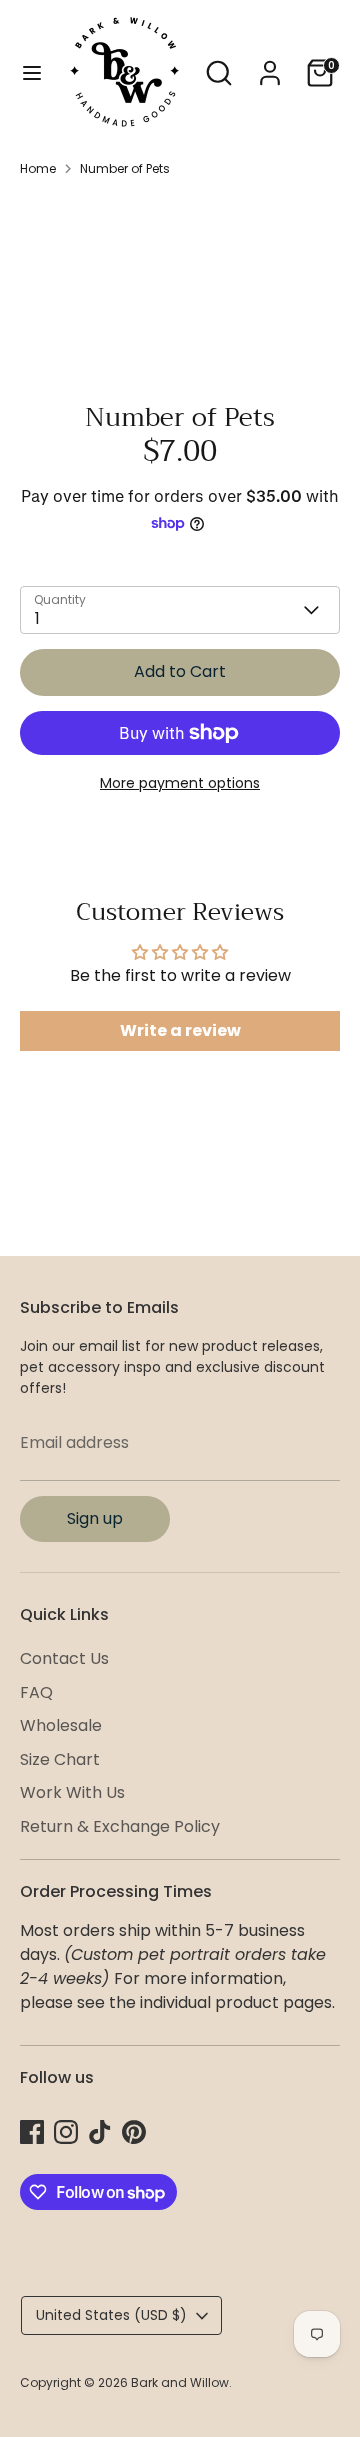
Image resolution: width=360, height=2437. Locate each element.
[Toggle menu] (32, 73)
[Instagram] (66, 2132)
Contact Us (64, 1658)
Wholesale (61, 1725)
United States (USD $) (111, 2315)
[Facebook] (32, 2132)
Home (38, 168)
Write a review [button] (180, 1030)
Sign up (95, 1518)
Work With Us (72, 1792)
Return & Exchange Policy (120, 1826)
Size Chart (60, 1759)
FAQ (36, 1692)
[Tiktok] (100, 2132)
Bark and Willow (180, 2382)
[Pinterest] (134, 2132)
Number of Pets (125, 168)
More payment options (180, 783)
